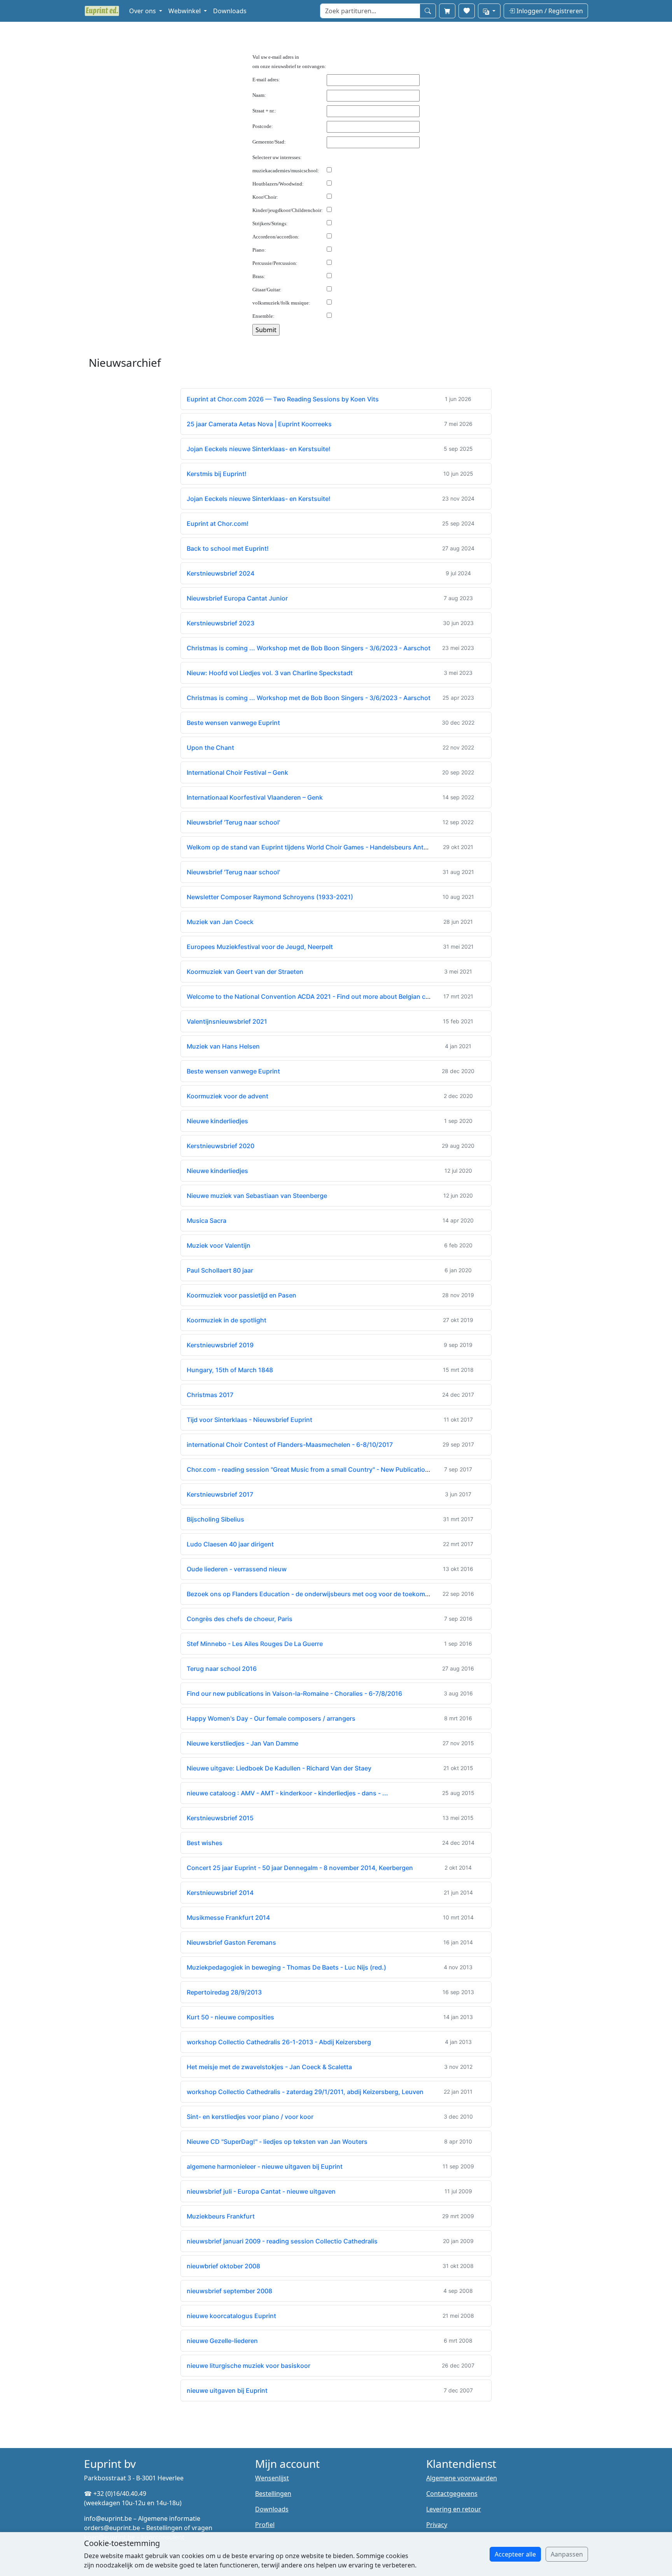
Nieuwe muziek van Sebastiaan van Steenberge (257, 1196)
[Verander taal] (489, 11)
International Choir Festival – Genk (237, 772)
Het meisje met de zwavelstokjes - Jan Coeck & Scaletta (269, 2067)
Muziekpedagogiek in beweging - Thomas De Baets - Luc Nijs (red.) (286, 1967)
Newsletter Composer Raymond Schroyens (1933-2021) (270, 897)
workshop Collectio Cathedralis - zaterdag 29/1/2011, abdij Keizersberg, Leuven (305, 2092)
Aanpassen (567, 2554)
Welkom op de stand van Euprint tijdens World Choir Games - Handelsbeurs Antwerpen (316, 847)
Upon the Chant (210, 748)
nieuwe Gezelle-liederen (222, 2341)
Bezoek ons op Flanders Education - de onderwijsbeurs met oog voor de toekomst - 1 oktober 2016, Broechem (350, 1594)
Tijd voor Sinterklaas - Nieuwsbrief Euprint (249, 1420)
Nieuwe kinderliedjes (217, 1121)
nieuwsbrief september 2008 (229, 2291)
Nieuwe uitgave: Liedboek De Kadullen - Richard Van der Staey (279, 1768)
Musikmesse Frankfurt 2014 (228, 1918)
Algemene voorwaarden (462, 2478)
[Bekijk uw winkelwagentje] (447, 11)
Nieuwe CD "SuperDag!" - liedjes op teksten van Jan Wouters (277, 2142)
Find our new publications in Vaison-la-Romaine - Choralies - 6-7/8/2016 (294, 1693)
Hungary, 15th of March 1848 (230, 1370)
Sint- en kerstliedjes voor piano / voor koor (250, 2117)
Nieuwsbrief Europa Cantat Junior (237, 598)
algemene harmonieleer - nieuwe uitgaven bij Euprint (265, 2166)
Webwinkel (185, 11)
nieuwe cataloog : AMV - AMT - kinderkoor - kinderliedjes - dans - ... (287, 1793)
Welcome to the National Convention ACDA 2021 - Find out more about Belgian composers (321, 996)
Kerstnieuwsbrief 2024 (220, 573)
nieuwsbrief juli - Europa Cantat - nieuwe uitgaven (261, 2191)
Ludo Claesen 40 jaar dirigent (230, 1544)
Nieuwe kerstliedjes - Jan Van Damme (242, 1743)
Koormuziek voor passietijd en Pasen (241, 1295)
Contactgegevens (452, 2494)
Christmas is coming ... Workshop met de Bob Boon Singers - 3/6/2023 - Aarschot (309, 648)
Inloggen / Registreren (549, 11)
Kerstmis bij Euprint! (217, 474)
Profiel (265, 2525)
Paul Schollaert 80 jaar (220, 1270)
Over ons (143, 11)
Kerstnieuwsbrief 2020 (220, 1146)
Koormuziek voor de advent (227, 1096)
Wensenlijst (272, 2478)
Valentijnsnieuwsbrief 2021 (227, 1021)
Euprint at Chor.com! (218, 524)
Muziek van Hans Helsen (223, 1046)
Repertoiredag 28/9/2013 (224, 1992)
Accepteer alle (515, 2554)
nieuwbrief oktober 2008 (223, 2266)
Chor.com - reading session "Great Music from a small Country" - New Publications (310, 1469)
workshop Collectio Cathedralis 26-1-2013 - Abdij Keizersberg (279, 2042)
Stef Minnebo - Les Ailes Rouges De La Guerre (255, 1644)
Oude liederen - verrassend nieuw (237, 1569)
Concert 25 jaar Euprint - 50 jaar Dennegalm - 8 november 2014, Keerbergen (300, 1868)
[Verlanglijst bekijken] (467, 11)
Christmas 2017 (210, 1395)
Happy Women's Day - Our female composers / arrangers (271, 1718)
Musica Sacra (206, 1221)
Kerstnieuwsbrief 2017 (220, 1494)
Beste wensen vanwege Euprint (233, 723)
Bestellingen (273, 2494)
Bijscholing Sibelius (215, 1519)
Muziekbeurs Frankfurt (221, 2216)
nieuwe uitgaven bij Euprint (227, 2390)
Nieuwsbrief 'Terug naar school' (233, 822)
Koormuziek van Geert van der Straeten (245, 972)
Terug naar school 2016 (222, 1669)
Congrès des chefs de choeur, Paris (240, 1619)
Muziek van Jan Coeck (220, 922)
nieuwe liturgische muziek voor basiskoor (248, 2366)
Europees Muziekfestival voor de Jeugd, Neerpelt (260, 947)
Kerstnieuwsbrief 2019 (220, 1345)
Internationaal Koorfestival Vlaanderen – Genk (255, 797)
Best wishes (205, 1843)
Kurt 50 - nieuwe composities (230, 2017)
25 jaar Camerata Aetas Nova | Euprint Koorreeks (259, 424)
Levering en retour (454, 2509)
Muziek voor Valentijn (219, 1245)
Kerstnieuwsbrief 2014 (220, 1893)
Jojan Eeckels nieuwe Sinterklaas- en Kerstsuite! (259, 449)
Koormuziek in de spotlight (227, 1320)
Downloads (230, 11)
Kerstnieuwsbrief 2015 (220, 1818)
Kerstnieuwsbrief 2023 (220, 623)
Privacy (437, 2525)
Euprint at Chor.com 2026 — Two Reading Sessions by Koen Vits (283, 399)
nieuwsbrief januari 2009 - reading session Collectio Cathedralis (282, 2241)
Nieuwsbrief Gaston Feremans (231, 1942)
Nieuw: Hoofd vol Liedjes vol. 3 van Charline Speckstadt (270, 673)
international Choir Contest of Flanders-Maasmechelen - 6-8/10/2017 (290, 1445)
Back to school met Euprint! (228, 548)
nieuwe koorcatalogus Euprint (231, 2316)
